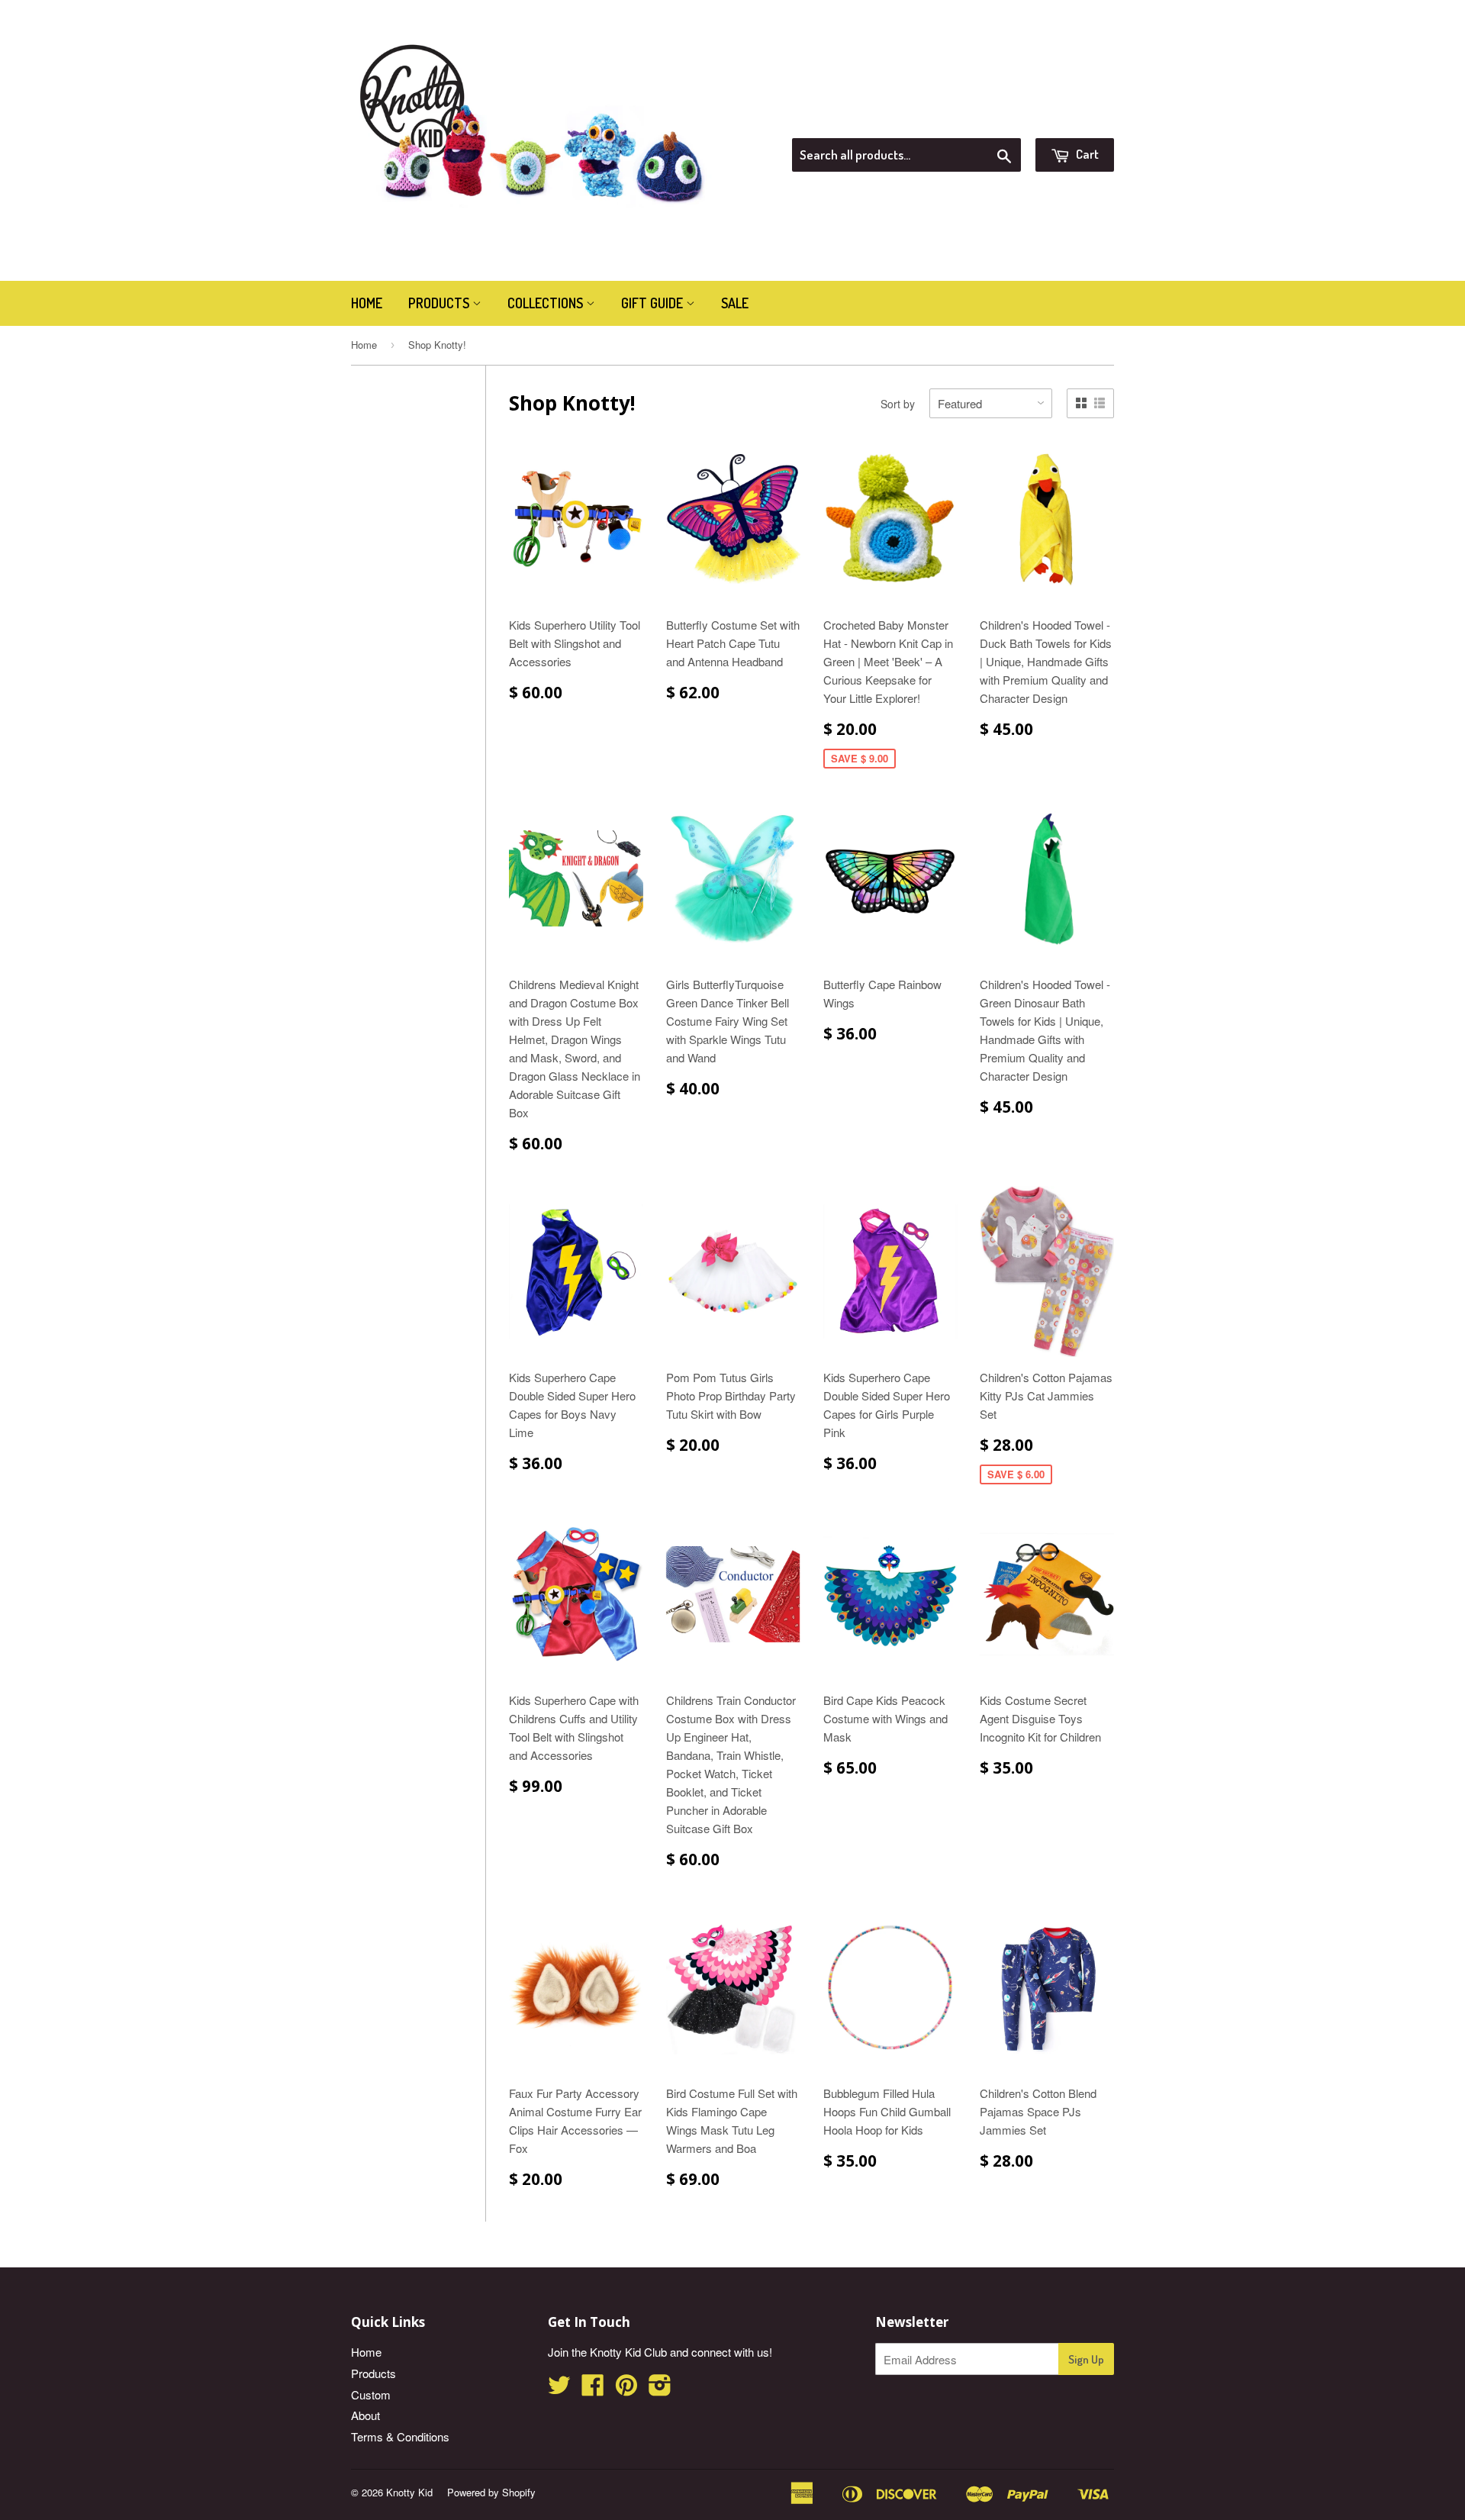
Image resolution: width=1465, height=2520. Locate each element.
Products (440, 303)
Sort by (898, 404)
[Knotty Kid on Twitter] (559, 2389)
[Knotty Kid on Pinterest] (626, 2389)
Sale (735, 303)
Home (367, 303)
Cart (1086, 154)
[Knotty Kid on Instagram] (660, 2389)
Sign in (988, 119)
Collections (547, 303)
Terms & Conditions (400, 2436)
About (365, 2415)
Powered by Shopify (491, 2492)
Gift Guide (654, 303)
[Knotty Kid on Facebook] (593, 2389)
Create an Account (1071, 119)
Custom (371, 2394)
